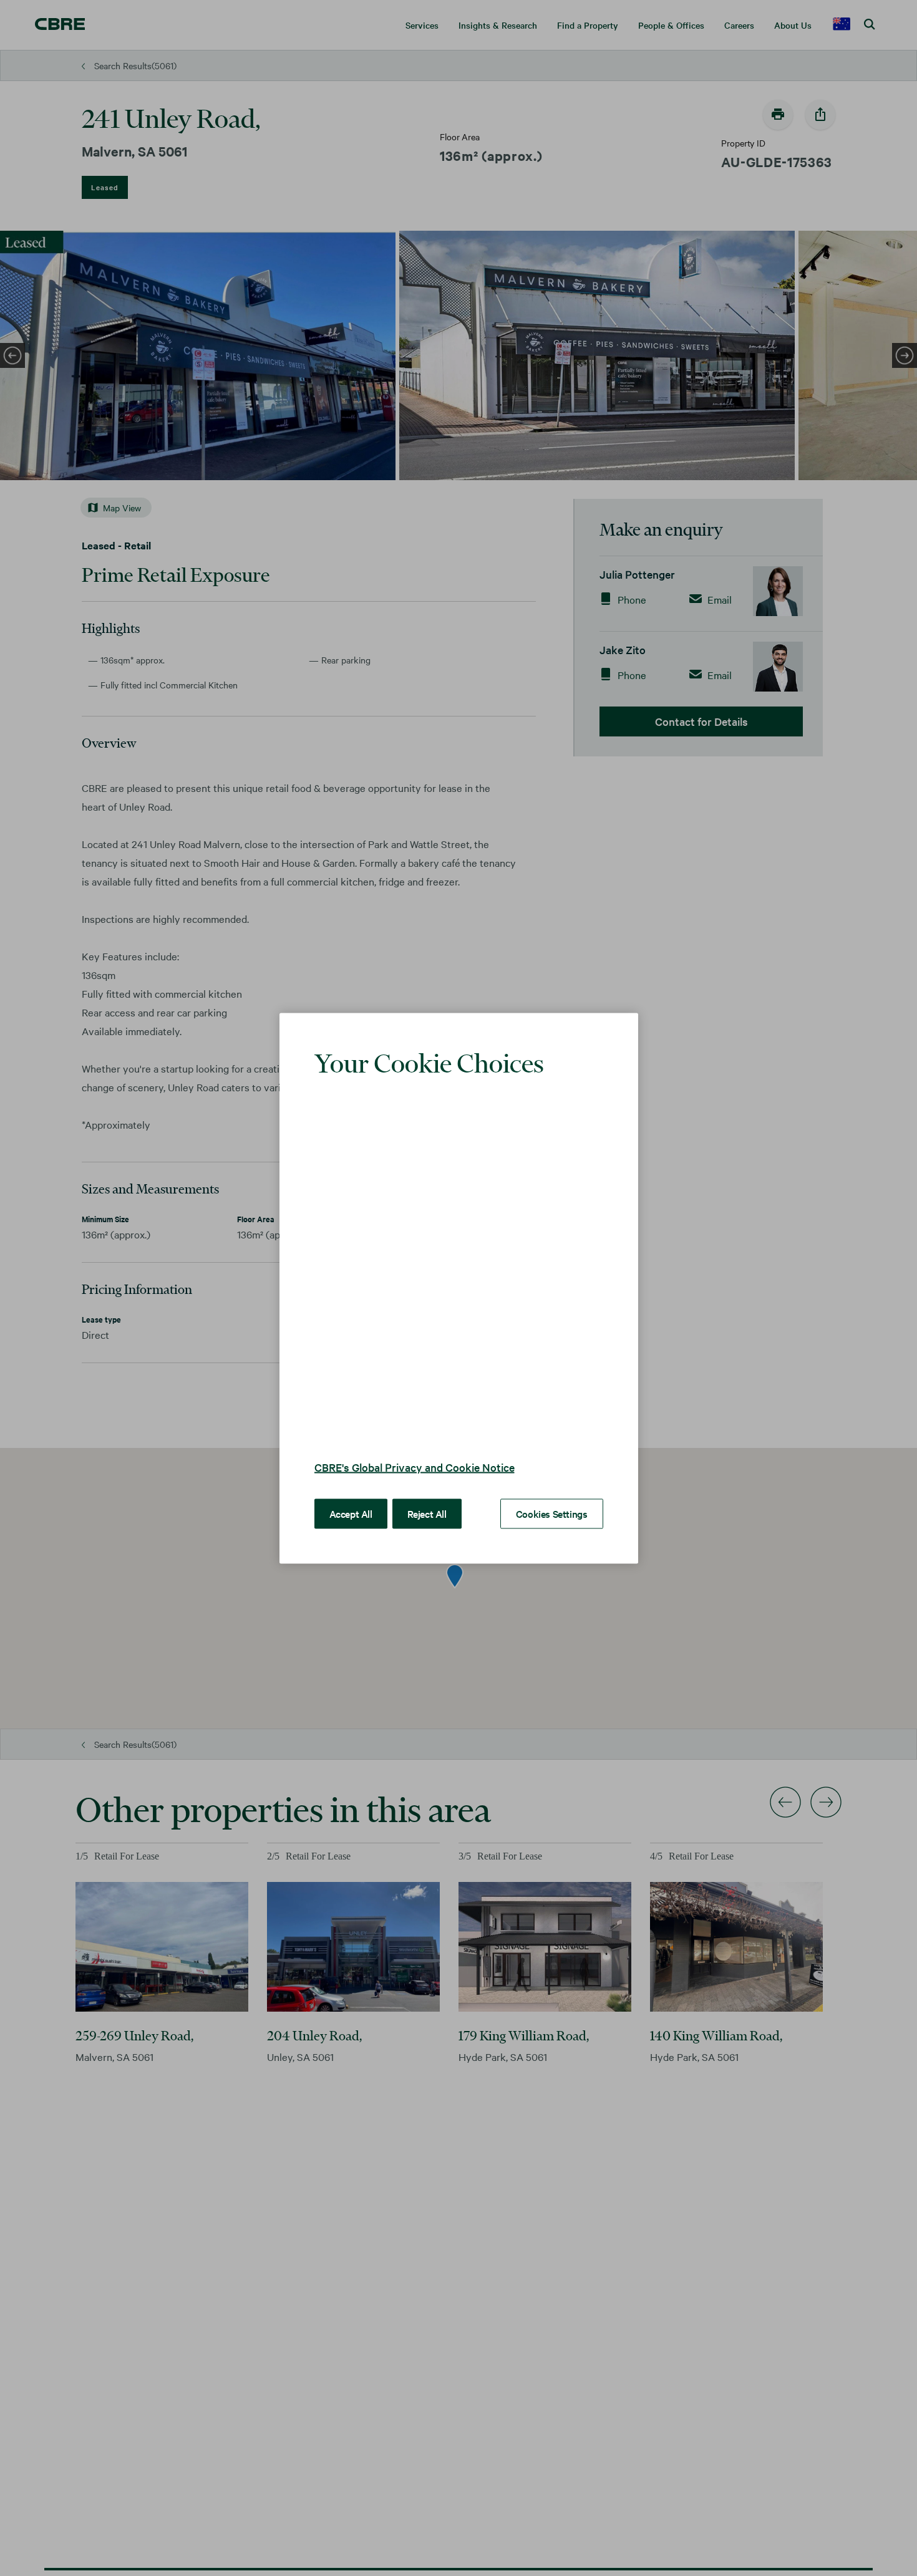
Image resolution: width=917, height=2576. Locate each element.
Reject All (427, 1494)
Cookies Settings (552, 1494)
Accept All (351, 1494)
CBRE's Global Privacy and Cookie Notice (415, 1448)
